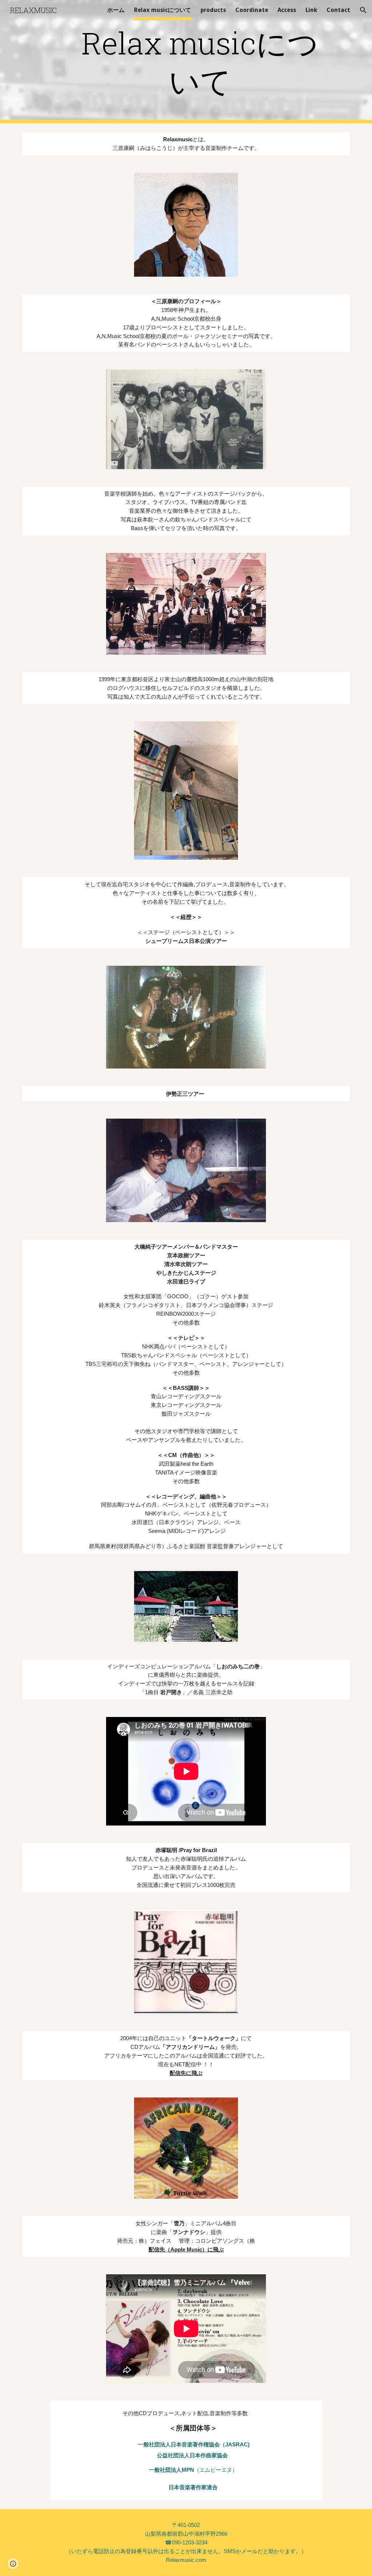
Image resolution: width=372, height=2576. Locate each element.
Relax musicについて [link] (163, 10)
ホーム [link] (116, 10)
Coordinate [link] (252, 10)
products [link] (213, 10)
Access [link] (287, 10)
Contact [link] (338, 10)
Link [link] (311, 10)
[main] (200, 62)
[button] (363, 10)
